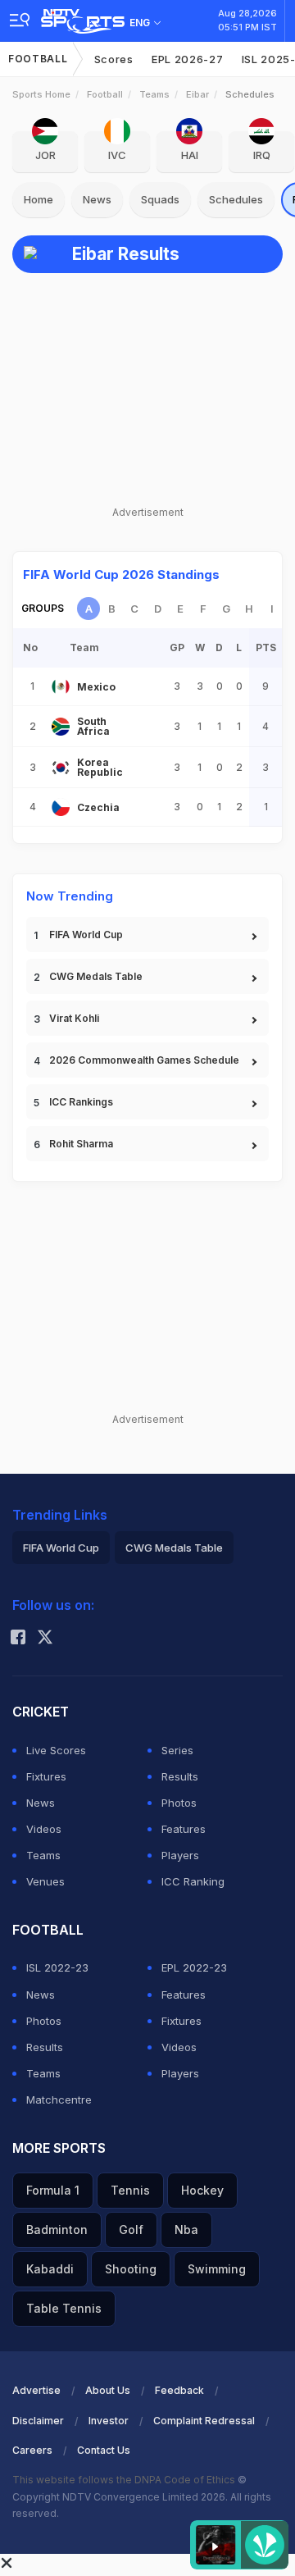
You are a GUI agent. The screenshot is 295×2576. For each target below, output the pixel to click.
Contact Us (104, 2450)
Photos (179, 1803)
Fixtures (46, 1776)
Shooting (131, 2269)
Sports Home (41, 94)
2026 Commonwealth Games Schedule (144, 1060)
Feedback (179, 2390)
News (97, 199)
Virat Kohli (74, 1018)
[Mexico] (61, 686)
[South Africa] (61, 727)
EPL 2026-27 (188, 59)
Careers (32, 2450)
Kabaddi (50, 2269)
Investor (109, 2421)
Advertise (36, 2390)
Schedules (236, 199)
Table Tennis (64, 2308)
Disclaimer (38, 2421)
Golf (131, 2229)
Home (39, 199)
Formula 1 (53, 2190)
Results (180, 1776)
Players (180, 1855)
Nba (186, 2229)
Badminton (57, 2229)
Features (184, 1829)
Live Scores (56, 1750)
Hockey (202, 2190)
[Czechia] (61, 807)
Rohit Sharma (81, 1144)
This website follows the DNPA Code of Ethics (125, 2480)
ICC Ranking (193, 1881)
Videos (44, 1829)
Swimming (217, 2269)
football (105, 94)
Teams (154, 94)
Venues (45, 1881)
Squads (160, 199)
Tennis (130, 2190)
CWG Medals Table (96, 976)
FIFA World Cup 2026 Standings (121, 574)
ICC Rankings (81, 1102)
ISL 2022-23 (57, 1967)
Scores (114, 59)
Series (177, 1750)
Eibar (197, 94)
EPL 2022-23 (194, 1967)
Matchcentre (59, 2100)
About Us (108, 2390)
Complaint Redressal (204, 2421)
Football (38, 59)
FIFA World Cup (86, 935)
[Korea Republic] (61, 768)
